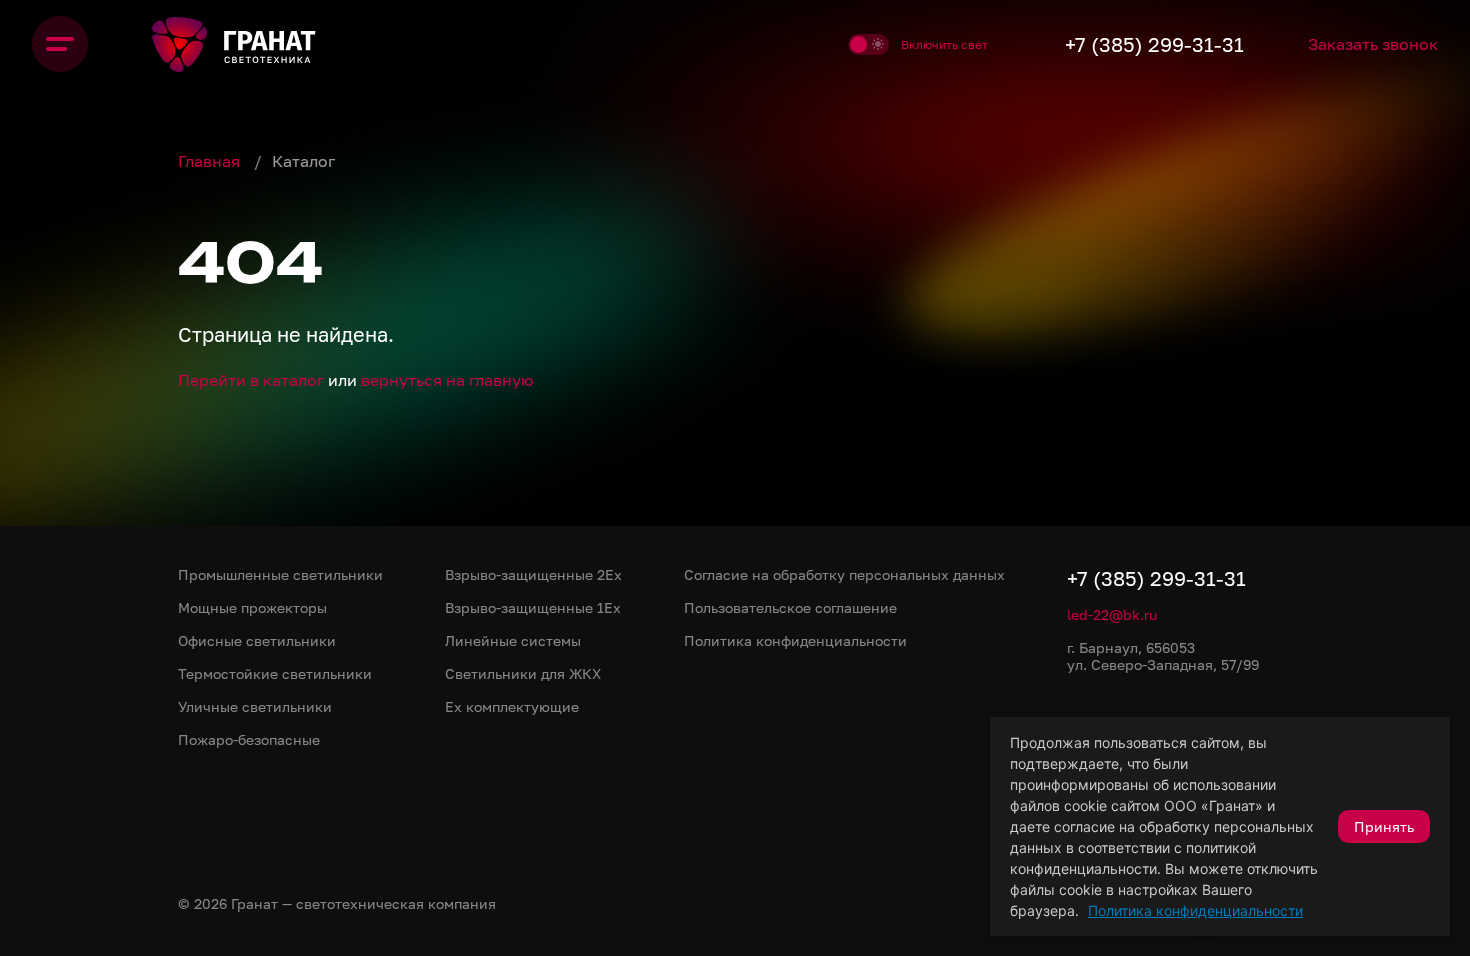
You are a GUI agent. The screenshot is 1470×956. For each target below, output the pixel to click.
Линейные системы (513, 640)
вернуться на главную (447, 380)
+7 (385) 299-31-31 (1154, 44)
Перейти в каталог (251, 380)
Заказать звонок (1373, 44)
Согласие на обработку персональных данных (844, 574)
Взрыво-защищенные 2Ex (533, 574)
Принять (1384, 826)
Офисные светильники (257, 640)
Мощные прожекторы (252, 607)
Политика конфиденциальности (1195, 910)
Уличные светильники (255, 706)
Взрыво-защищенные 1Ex (533, 607)
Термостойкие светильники (275, 673)
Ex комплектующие (512, 706)
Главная (211, 161)
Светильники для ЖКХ (523, 673)
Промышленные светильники (280, 574)
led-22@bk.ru (1112, 614)
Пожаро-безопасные (249, 739)
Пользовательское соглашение (790, 607)
